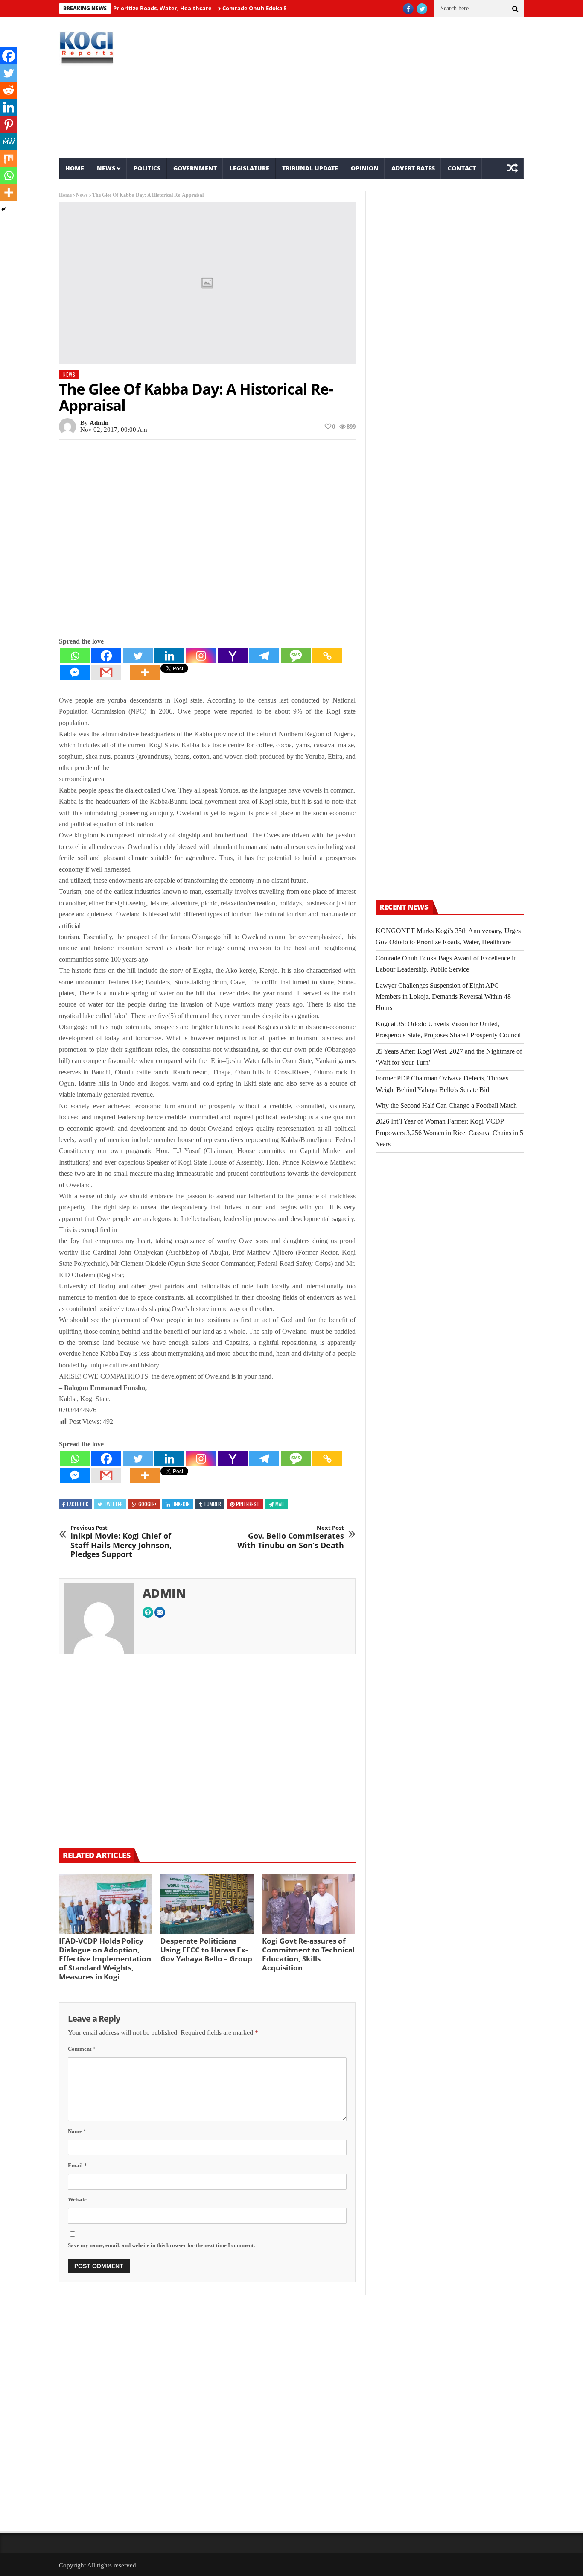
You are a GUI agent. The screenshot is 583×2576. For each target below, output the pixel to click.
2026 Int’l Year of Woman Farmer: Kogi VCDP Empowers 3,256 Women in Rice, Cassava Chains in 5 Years (449, 1133)
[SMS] (296, 656)
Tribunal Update (310, 168)
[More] (145, 672)
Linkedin (181, 1504)
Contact (462, 168)
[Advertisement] (371, 88)
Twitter (113, 1504)
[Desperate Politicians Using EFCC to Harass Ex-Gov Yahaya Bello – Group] (207, 1904)
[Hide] (3, 209)
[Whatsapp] (75, 656)
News (106, 168)
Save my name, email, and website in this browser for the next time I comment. (161, 2245)
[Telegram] (264, 656)
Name (77, 2131)
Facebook (78, 1504)
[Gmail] (106, 672)
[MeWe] (9, 141)
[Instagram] (201, 656)
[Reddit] (9, 90)
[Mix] (9, 158)
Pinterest (248, 1504)
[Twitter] (138, 656)
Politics (147, 168)
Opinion (365, 168)
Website (77, 2200)
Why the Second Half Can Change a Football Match (446, 1105)
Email (77, 2165)
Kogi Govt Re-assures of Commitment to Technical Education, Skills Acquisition (308, 1954)
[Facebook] (106, 656)
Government (195, 168)
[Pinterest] (9, 124)
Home (75, 168)
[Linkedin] (169, 656)
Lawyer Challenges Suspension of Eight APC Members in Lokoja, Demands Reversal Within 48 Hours (443, 997)
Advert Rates (413, 168)
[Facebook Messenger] (75, 672)
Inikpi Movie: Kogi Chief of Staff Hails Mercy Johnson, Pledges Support (121, 1542)
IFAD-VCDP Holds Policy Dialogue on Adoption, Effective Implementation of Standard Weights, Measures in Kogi (105, 1959)
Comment (82, 2049)
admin (99, 423)
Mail (280, 1504)
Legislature (249, 168)
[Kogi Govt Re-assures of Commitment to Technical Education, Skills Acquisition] (309, 1904)
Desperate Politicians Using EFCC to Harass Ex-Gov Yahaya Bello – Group (206, 1950)
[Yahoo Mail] (233, 656)
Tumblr (212, 1504)
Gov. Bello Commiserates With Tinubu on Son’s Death (291, 1537)
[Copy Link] (327, 656)
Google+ (147, 1504)
